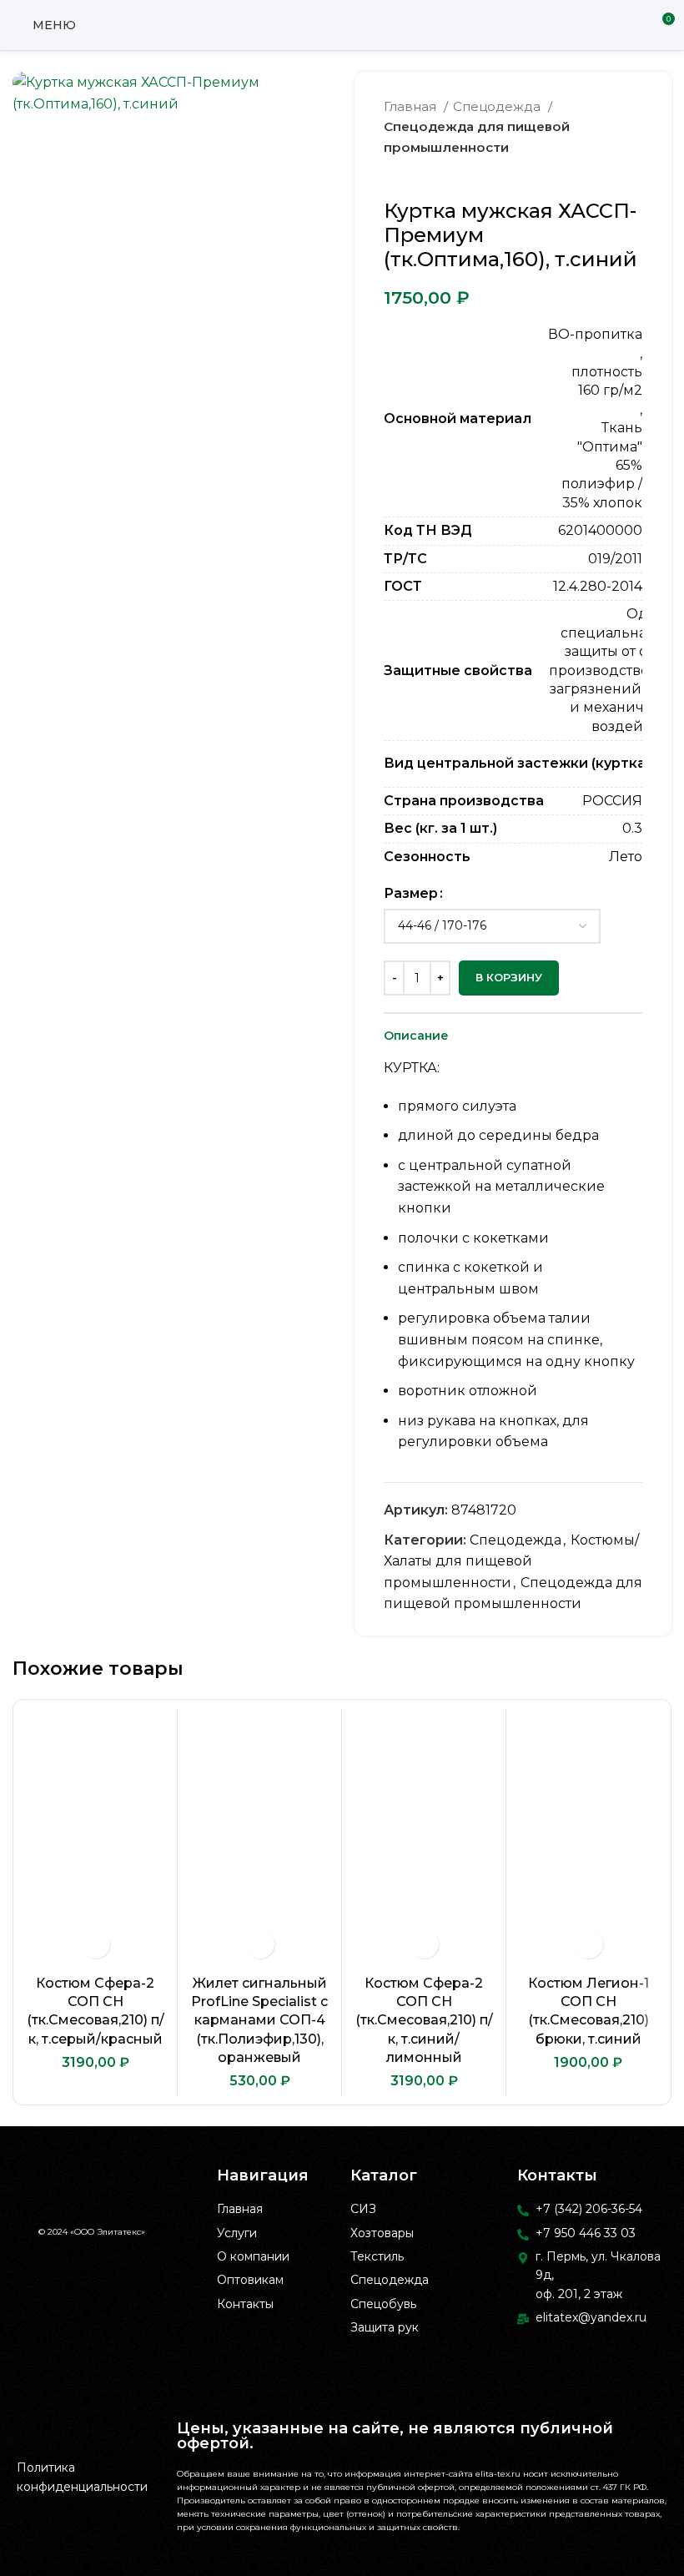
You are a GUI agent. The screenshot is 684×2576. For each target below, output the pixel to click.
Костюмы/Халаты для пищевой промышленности (511, 1561)
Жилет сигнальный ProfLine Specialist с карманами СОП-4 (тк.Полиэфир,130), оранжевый (259, 2021)
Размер (411, 893)
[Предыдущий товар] (601, 174)
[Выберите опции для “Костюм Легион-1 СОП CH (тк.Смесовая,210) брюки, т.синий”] (588, 1944)
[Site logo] (342, 24)
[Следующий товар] (634, 174)
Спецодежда (498, 106)
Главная (412, 106)
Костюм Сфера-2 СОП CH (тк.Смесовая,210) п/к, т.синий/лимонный (424, 2021)
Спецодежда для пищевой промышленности (477, 136)
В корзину (509, 977)
